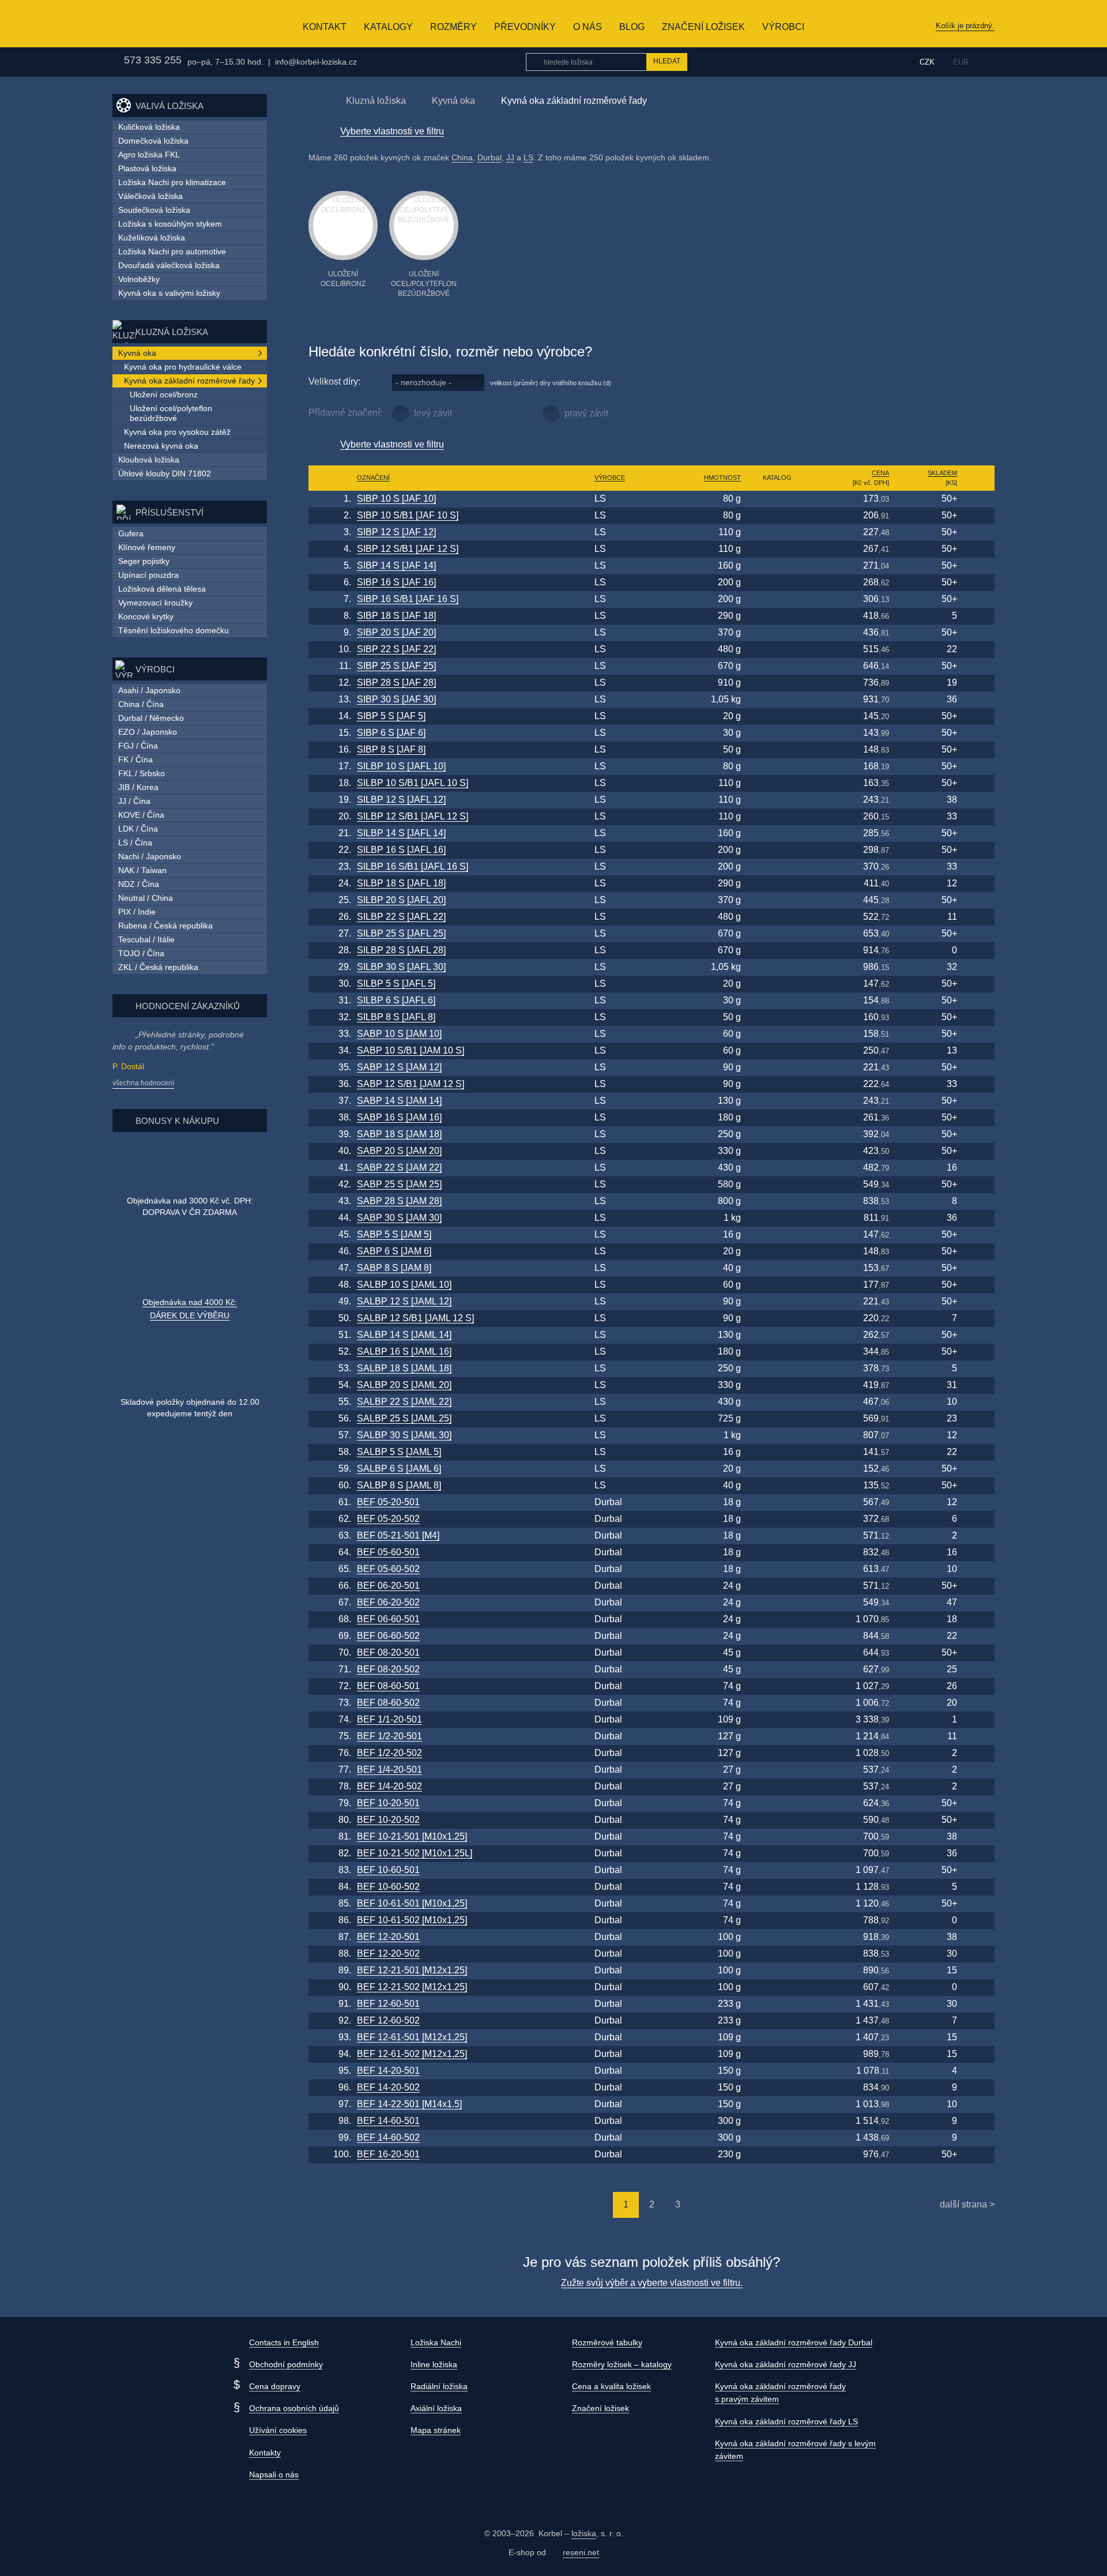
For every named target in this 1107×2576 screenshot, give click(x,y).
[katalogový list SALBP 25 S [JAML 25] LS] (777, 1419)
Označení (373, 477)
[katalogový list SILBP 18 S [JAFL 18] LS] (777, 884)
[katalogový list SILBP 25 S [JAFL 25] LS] (777, 934)
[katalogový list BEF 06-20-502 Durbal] (777, 1603)
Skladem (942, 473)
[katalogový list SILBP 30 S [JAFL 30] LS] (777, 967)
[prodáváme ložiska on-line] (155, 24)
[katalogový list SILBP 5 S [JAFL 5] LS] (777, 984)
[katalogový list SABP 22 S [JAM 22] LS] (777, 1168)
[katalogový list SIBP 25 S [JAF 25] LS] (777, 666)
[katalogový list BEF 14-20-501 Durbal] (777, 2071)
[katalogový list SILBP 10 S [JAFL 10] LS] (777, 767)
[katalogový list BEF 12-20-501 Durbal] (777, 1937)
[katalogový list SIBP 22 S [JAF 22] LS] (777, 650)
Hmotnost (722, 477)
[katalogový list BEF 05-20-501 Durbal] (777, 1503)
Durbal (490, 157)
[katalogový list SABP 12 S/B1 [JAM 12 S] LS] (777, 1084)
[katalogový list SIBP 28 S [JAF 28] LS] (777, 683)
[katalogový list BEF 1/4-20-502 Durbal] (777, 1787)
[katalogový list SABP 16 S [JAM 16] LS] (777, 1118)
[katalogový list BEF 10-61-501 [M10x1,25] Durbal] (777, 1904)
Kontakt (325, 27)
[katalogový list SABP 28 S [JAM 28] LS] (777, 1201)
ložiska (584, 2533)
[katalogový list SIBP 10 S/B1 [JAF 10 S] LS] (777, 516)
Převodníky (525, 27)
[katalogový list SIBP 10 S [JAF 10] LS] (777, 499)
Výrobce (610, 477)
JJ (510, 157)
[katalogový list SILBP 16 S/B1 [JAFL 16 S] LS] (777, 867)
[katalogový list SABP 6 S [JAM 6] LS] (777, 1252)
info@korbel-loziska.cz (316, 62)
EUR (961, 62)
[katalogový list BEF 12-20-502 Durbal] (777, 1954)
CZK (927, 62)
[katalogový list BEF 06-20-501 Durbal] (777, 1586)
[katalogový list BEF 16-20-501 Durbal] (777, 2155)
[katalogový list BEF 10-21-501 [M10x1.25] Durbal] (777, 1837)
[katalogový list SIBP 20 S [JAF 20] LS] (777, 633)
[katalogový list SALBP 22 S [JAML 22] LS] (777, 1402)
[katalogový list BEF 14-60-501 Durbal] (777, 2121)
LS (528, 157)
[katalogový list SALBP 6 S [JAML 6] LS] (777, 1469)
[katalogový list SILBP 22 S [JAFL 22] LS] (777, 917)
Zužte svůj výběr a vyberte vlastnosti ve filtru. (652, 2283)
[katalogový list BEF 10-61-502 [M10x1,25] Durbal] (777, 1921)
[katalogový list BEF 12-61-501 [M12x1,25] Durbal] (777, 2038)
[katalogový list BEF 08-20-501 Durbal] (777, 1653)
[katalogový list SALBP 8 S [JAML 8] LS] (777, 1486)
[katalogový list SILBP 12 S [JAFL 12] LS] (777, 800)
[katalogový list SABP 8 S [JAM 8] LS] (777, 1268)
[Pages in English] (987, 62)
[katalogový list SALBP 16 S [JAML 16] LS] (777, 1352)
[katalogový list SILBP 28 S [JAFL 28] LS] (777, 951)
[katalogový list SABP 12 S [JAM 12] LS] (777, 1068)
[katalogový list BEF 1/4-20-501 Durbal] (777, 1770)
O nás (588, 27)
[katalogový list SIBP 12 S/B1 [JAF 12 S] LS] (777, 549)
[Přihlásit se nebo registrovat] (884, 62)
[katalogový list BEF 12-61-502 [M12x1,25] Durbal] (777, 2054)
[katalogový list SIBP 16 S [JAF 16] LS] (777, 583)
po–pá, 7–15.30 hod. (225, 62)
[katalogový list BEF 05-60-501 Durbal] (777, 1553)
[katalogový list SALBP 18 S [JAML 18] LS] (777, 1369)
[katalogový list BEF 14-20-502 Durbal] (777, 2088)
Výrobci (783, 27)
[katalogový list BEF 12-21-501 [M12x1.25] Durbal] (777, 1971)
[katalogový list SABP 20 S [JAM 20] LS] (777, 1151)
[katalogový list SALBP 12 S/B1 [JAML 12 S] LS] (777, 1319)
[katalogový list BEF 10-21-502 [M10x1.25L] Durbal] (777, 1854)
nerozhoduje (423, 382)
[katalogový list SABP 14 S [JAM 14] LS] (777, 1101)
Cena (880, 473)
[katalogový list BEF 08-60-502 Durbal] (777, 1703)
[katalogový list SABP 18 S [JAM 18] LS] (777, 1135)
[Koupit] (978, 499)
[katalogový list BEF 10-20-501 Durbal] (777, 1804)
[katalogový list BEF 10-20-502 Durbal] (777, 1820)
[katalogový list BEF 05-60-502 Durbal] (777, 1569)
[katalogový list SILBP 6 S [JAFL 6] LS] (777, 1001)
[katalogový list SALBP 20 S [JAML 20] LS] (777, 1385)
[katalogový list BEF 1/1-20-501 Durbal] (777, 1720)
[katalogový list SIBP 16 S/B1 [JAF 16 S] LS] (777, 599)
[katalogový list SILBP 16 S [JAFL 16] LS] (777, 850)
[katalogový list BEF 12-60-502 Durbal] (777, 2021)
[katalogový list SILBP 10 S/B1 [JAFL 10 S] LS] (777, 783)
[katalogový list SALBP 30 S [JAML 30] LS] (777, 1436)
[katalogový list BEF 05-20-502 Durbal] (777, 1519)
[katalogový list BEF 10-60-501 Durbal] (777, 1870)
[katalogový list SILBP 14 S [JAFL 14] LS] (777, 834)
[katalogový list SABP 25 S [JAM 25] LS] (777, 1185)
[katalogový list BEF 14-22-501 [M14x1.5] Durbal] (777, 2105)
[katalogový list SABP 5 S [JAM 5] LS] (777, 1235)
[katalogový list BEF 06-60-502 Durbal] (777, 1636)
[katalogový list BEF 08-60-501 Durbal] (777, 1686)
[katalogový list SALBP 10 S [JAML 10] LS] (777, 1285)
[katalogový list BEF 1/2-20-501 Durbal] (777, 1737)
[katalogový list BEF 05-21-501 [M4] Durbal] (777, 1536)
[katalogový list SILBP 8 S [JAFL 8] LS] (777, 1018)
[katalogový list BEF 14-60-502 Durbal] (777, 2138)
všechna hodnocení (143, 1083)
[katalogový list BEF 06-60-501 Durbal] (777, 1620)
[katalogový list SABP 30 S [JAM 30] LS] (777, 1218)
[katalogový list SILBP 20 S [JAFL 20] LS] (777, 900)
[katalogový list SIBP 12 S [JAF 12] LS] (777, 533)
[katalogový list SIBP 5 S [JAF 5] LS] (777, 717)
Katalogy (388, 27)
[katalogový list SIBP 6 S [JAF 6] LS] (777, 733)
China (462, 157)
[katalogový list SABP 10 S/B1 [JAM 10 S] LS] (777, 1051)
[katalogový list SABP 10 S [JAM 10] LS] (777, 1034)
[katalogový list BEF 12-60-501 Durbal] (777, 2004)
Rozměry (453, 27)
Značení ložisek (703, 27)
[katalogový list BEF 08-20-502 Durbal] (777, 1670)
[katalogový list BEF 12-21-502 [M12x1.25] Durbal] (777, 1988)
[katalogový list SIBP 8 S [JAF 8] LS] (777, 750)
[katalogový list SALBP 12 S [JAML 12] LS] (777, 1302)
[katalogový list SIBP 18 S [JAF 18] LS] (777, 616)
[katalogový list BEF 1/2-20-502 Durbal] (777, 1753)
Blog (632, 27)
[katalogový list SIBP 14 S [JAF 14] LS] (777, 566)
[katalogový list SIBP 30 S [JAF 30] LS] (777, 700)
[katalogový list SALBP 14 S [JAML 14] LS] (777, 1335)
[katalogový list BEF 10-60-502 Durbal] (777, 1887)
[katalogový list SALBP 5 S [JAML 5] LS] (777, 1452)
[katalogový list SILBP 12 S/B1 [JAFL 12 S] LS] (777, 817)
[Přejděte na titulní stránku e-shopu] (314, 100)
